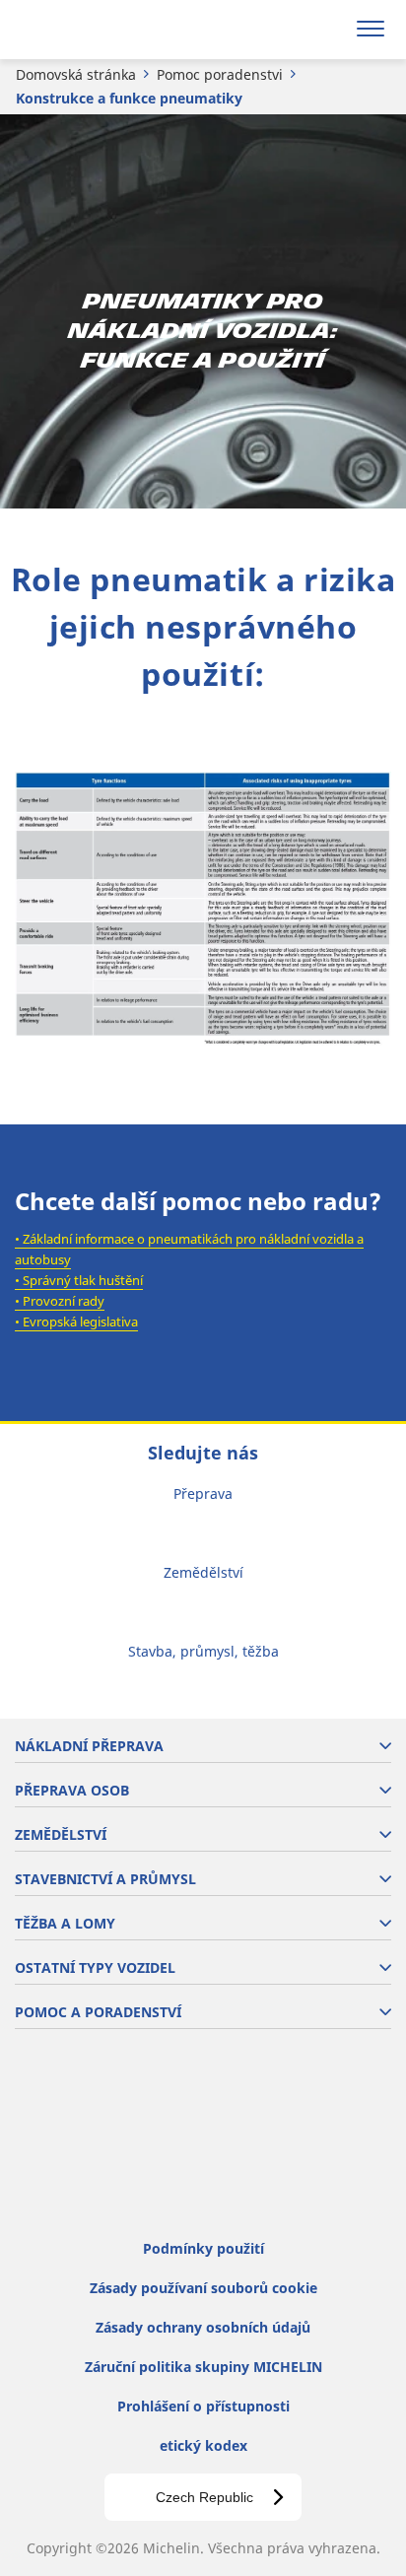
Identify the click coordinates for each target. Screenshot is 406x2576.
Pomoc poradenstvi (220, 74)
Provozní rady (64, 1301)
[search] (324, 30)
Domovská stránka (76, 74)
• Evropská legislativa (76, 1322)
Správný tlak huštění (83, 1280)
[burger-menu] (371, 30)
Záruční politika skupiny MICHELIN (203, 2367)
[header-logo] (93, 30)
